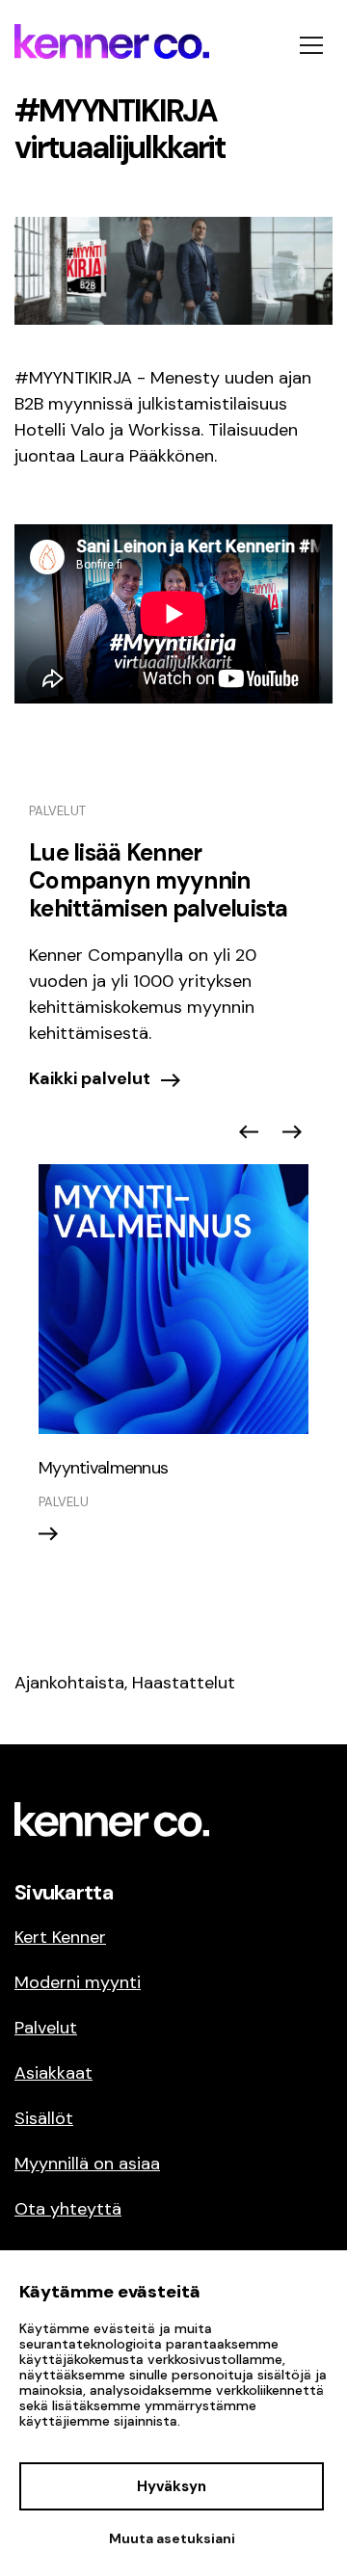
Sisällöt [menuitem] (44, 2118)
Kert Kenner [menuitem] (60, 1937)
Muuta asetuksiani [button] (172, 2538)
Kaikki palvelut (90, 1078)
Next (292, 1132)
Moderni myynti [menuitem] (78, 1982)
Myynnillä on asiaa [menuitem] (87, 2164)
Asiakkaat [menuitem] (53, 2073)
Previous (249, 1132)
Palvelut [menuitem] (46, 2028)
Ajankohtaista (69, 1683)
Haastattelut (184, 1683)
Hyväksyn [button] (172, 2486)
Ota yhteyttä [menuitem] (68, 2209)
